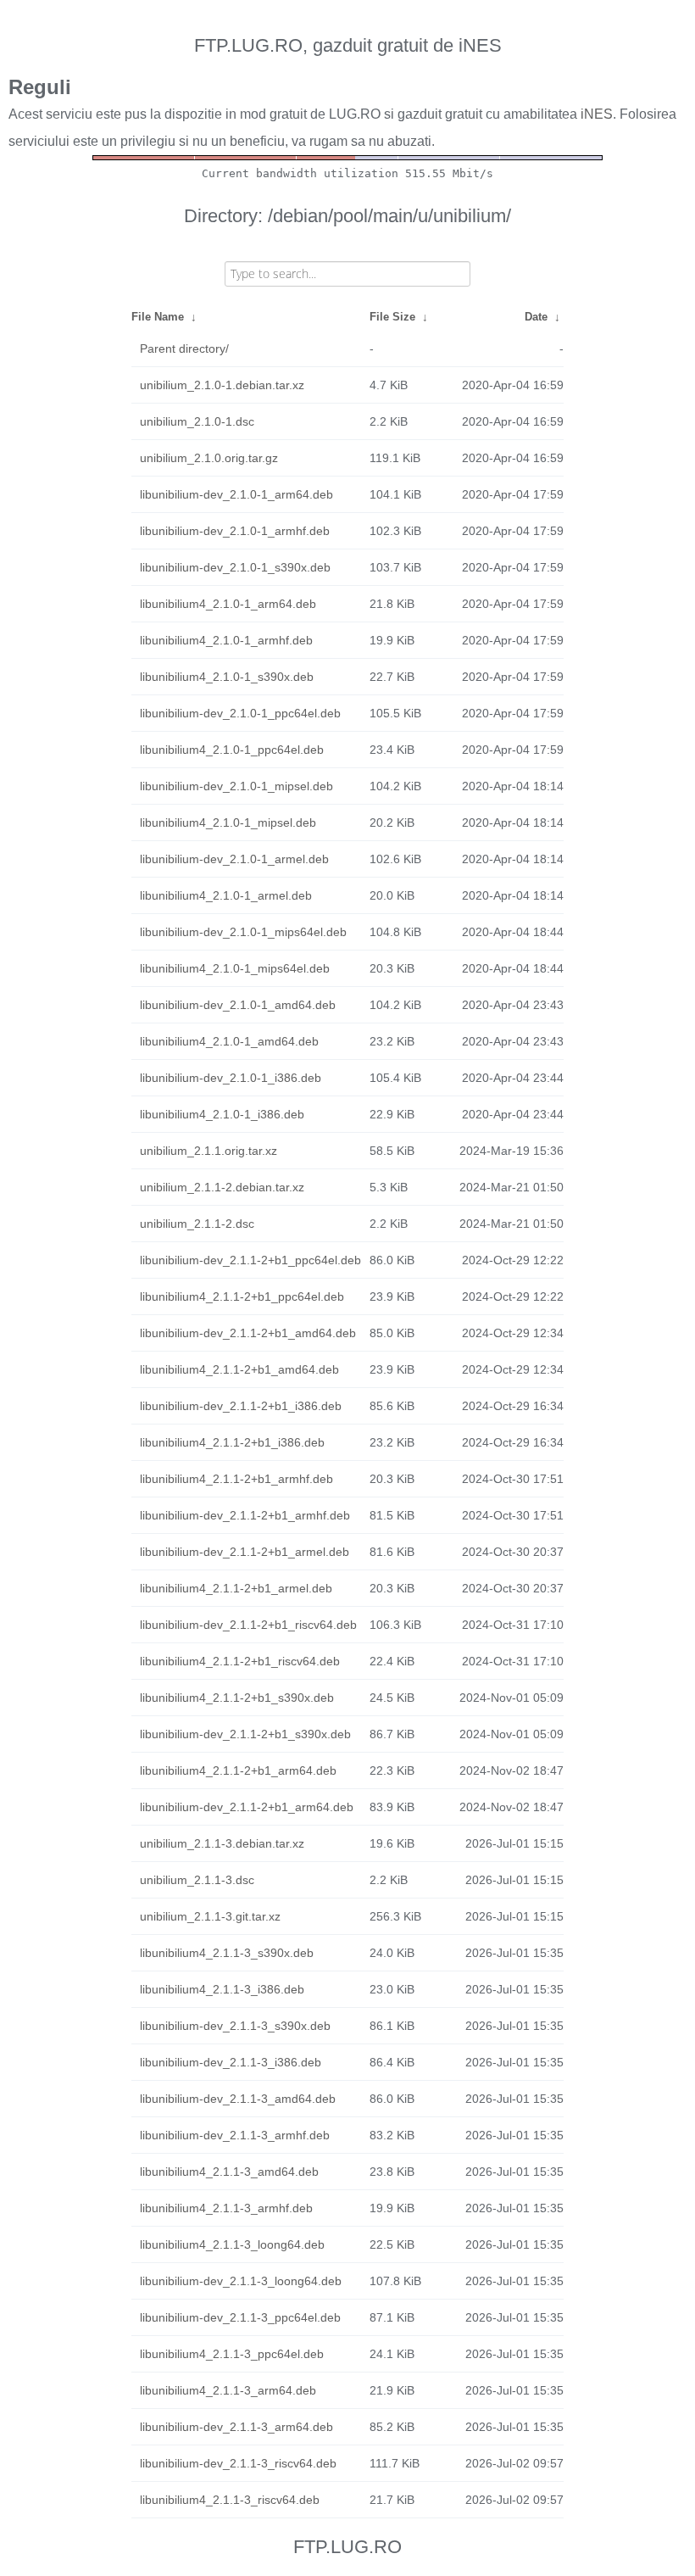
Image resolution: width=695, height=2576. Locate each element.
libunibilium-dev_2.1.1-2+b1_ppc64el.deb (250, 1260)
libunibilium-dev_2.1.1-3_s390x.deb (235, 2026)
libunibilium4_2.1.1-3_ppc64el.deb (232, 2354)
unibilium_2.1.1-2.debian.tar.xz (222, 1187)
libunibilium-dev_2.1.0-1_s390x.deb (235, 567)
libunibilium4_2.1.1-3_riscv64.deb (230, 2500)
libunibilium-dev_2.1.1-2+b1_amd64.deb (248, 1333)
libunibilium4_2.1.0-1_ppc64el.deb (232, 750)
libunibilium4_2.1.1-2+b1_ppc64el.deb (242, 1296)
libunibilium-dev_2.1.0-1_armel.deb (234, 859)
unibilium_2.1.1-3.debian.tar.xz (222, 1843)
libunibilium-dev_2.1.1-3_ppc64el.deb (240, 2317)
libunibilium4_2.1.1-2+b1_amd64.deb (239, 1369)
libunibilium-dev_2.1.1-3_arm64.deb (236, 2427)
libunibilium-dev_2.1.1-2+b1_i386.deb (241, 1406)
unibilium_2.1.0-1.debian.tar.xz (222, 385)
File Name (158, 317)
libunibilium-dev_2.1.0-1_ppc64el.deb (240, 713)
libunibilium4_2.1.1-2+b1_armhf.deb (236, 1479)
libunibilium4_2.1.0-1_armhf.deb (226, 640)
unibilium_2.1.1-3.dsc (197, 1880)
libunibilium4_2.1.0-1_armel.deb (226, 895)
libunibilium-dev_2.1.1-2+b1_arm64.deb (247, 1807)
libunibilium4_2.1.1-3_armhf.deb (226, 2208)
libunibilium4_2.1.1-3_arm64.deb (228, 2390)
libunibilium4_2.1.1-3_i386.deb (222, 1989)
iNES (597, 114)
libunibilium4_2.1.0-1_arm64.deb (228, 604)
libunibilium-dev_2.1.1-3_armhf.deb (235, 2135)
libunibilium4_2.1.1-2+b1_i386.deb (232, 1442)
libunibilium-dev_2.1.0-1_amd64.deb (238, 1005)
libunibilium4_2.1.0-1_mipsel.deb (228, 822)
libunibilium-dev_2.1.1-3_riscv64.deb (238, 2463)
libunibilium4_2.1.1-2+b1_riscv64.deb (240, 1661)
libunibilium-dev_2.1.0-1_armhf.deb (235, 531)
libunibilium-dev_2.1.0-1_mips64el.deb (243, 932)
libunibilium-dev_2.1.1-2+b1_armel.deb (245, 1552)
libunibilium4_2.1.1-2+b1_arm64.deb (238, 1770)
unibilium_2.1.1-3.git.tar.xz (210, 1916)
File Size (392, 317)
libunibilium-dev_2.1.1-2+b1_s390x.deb (245, 1734)
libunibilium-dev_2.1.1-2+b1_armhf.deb (245, 1515)
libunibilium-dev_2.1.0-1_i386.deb (231, 1078)
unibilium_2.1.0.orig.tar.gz (209, 458)
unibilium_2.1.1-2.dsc (197, 1224)
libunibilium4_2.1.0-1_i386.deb (222, 1114)
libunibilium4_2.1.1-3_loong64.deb (232, 2244)
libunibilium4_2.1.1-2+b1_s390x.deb (237, 1698)
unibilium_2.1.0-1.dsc (197, 421)
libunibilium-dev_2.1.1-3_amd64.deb (238, 2099)
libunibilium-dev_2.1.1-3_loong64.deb (241, 2281)
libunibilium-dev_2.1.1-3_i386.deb (231, 2062)
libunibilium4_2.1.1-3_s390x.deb (227, 1953)
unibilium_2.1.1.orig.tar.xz (208, 1151)
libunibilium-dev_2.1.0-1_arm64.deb (236, 494)
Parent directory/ (184, 348)
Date (536, 317)
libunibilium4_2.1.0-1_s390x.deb (227, 677)
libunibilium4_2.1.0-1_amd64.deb (229, 1041)
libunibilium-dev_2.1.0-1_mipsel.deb (236, 786)
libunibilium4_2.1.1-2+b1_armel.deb (236, 1588)
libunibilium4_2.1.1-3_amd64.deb (229, 2172)
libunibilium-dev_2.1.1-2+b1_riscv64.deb (248, 1625)
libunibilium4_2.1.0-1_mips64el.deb (235, 968)
